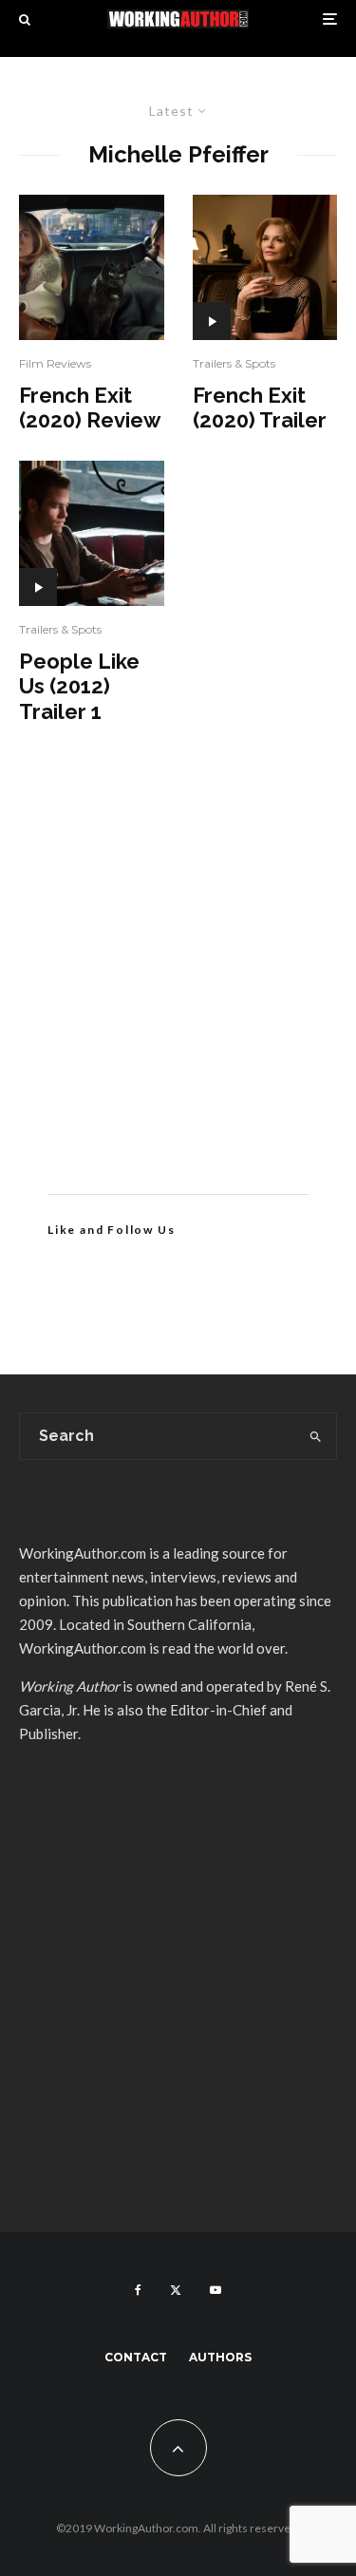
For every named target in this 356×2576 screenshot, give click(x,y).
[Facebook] (138, 2290)
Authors (220, 2357)
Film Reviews (55, 363)
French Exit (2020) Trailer (260, 407)
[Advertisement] (178, 987)
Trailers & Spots (60, 629)
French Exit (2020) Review (90, 407)
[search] (316, 1436)
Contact (136, 2357)
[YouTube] (215, 2290)
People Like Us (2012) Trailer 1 (79, 686)
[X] (176, 2290)
